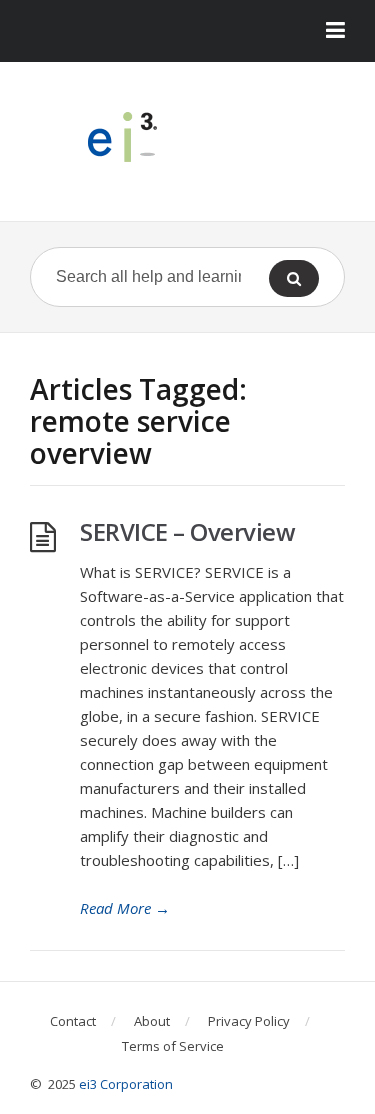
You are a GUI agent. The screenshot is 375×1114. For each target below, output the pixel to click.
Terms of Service (173, 1046)
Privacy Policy (249, 1021)
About (152, 1021)
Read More (125, 908)
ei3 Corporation (126, 1084)
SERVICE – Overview (187, 531)
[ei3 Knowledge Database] (187, 137)
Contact (73, 1021)
